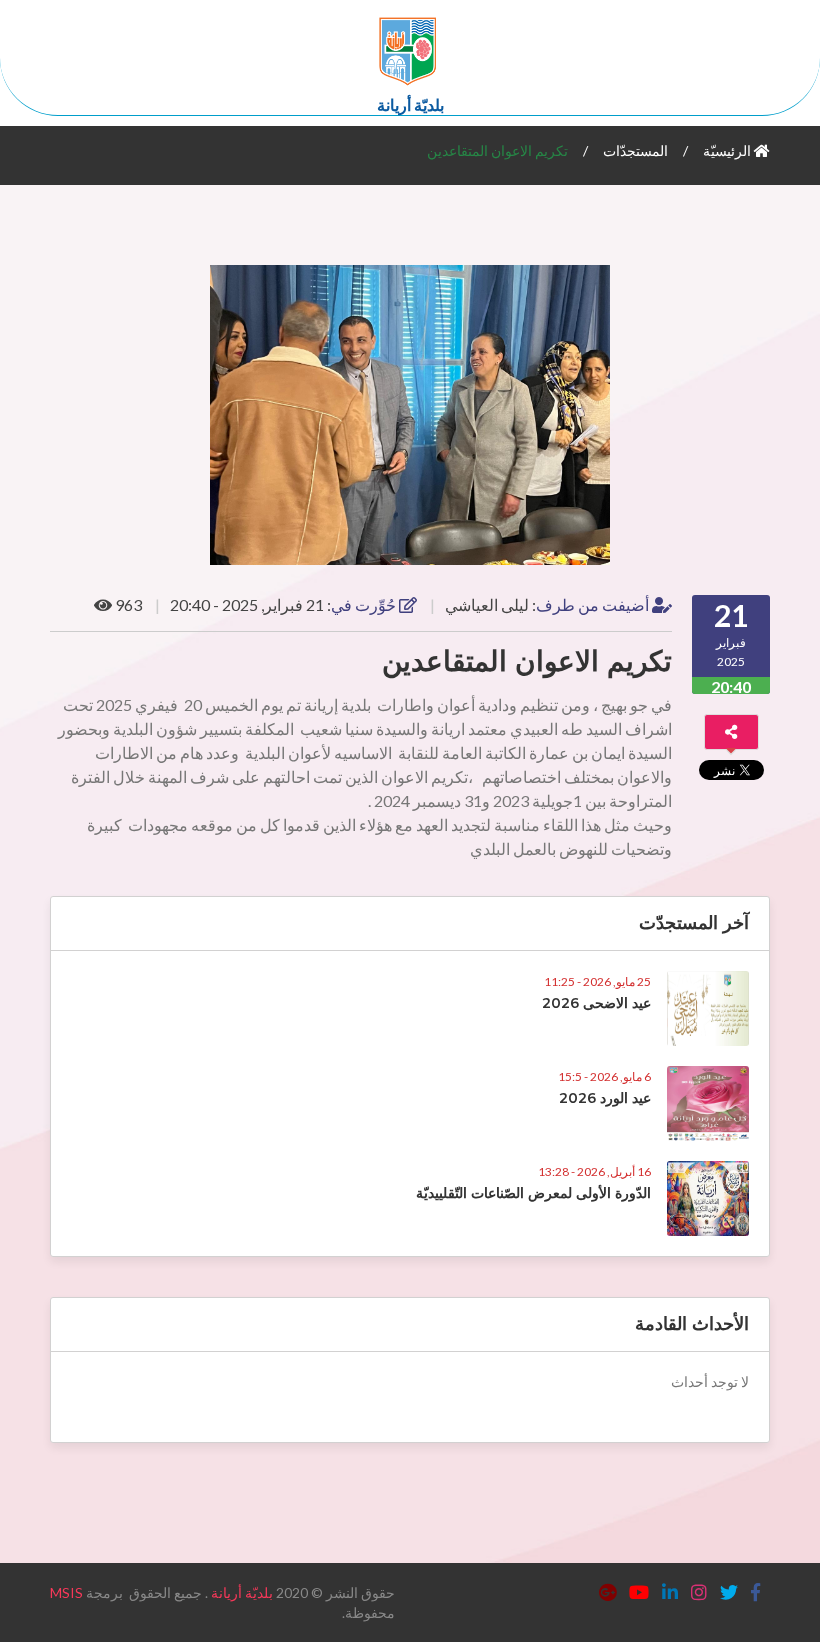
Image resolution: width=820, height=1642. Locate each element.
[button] (752, 283)
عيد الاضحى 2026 (596, 1003)
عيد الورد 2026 (605, 1098)
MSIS (66, 1592)
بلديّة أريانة (242, 1592)
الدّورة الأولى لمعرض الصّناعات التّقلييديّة (533, 1193)
